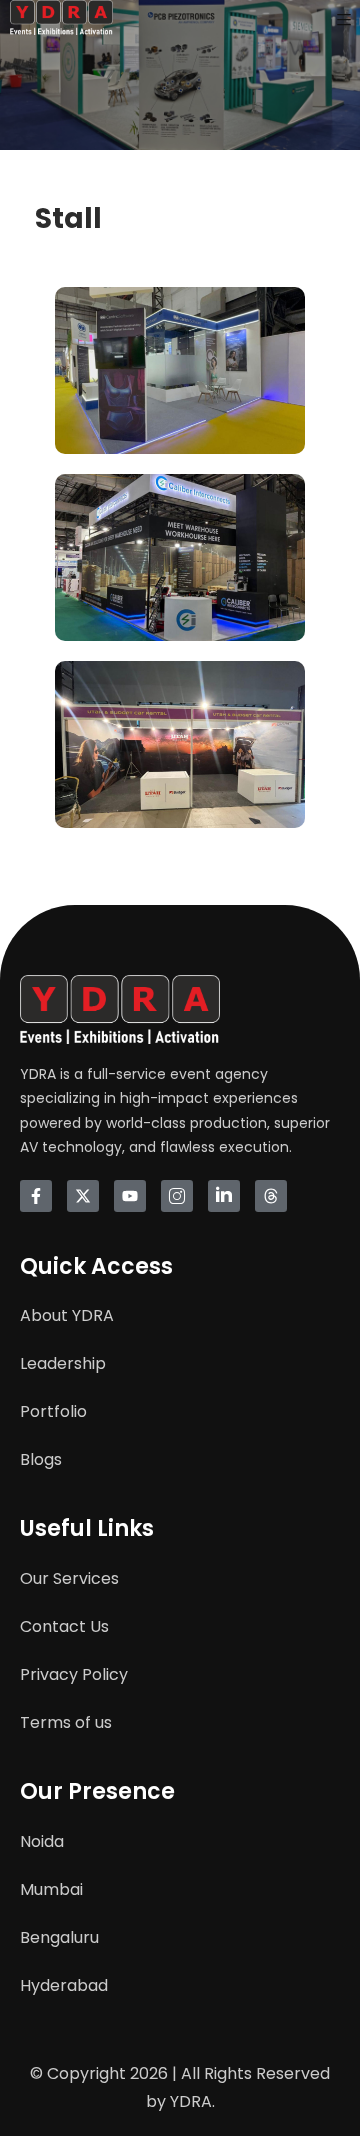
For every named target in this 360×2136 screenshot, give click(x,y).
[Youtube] (130, 1196)
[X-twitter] (83, 1196)
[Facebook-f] (36, 1196)
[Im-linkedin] (224, 1196)
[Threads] (271, 1196)
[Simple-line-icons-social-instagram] (177, 1196)
